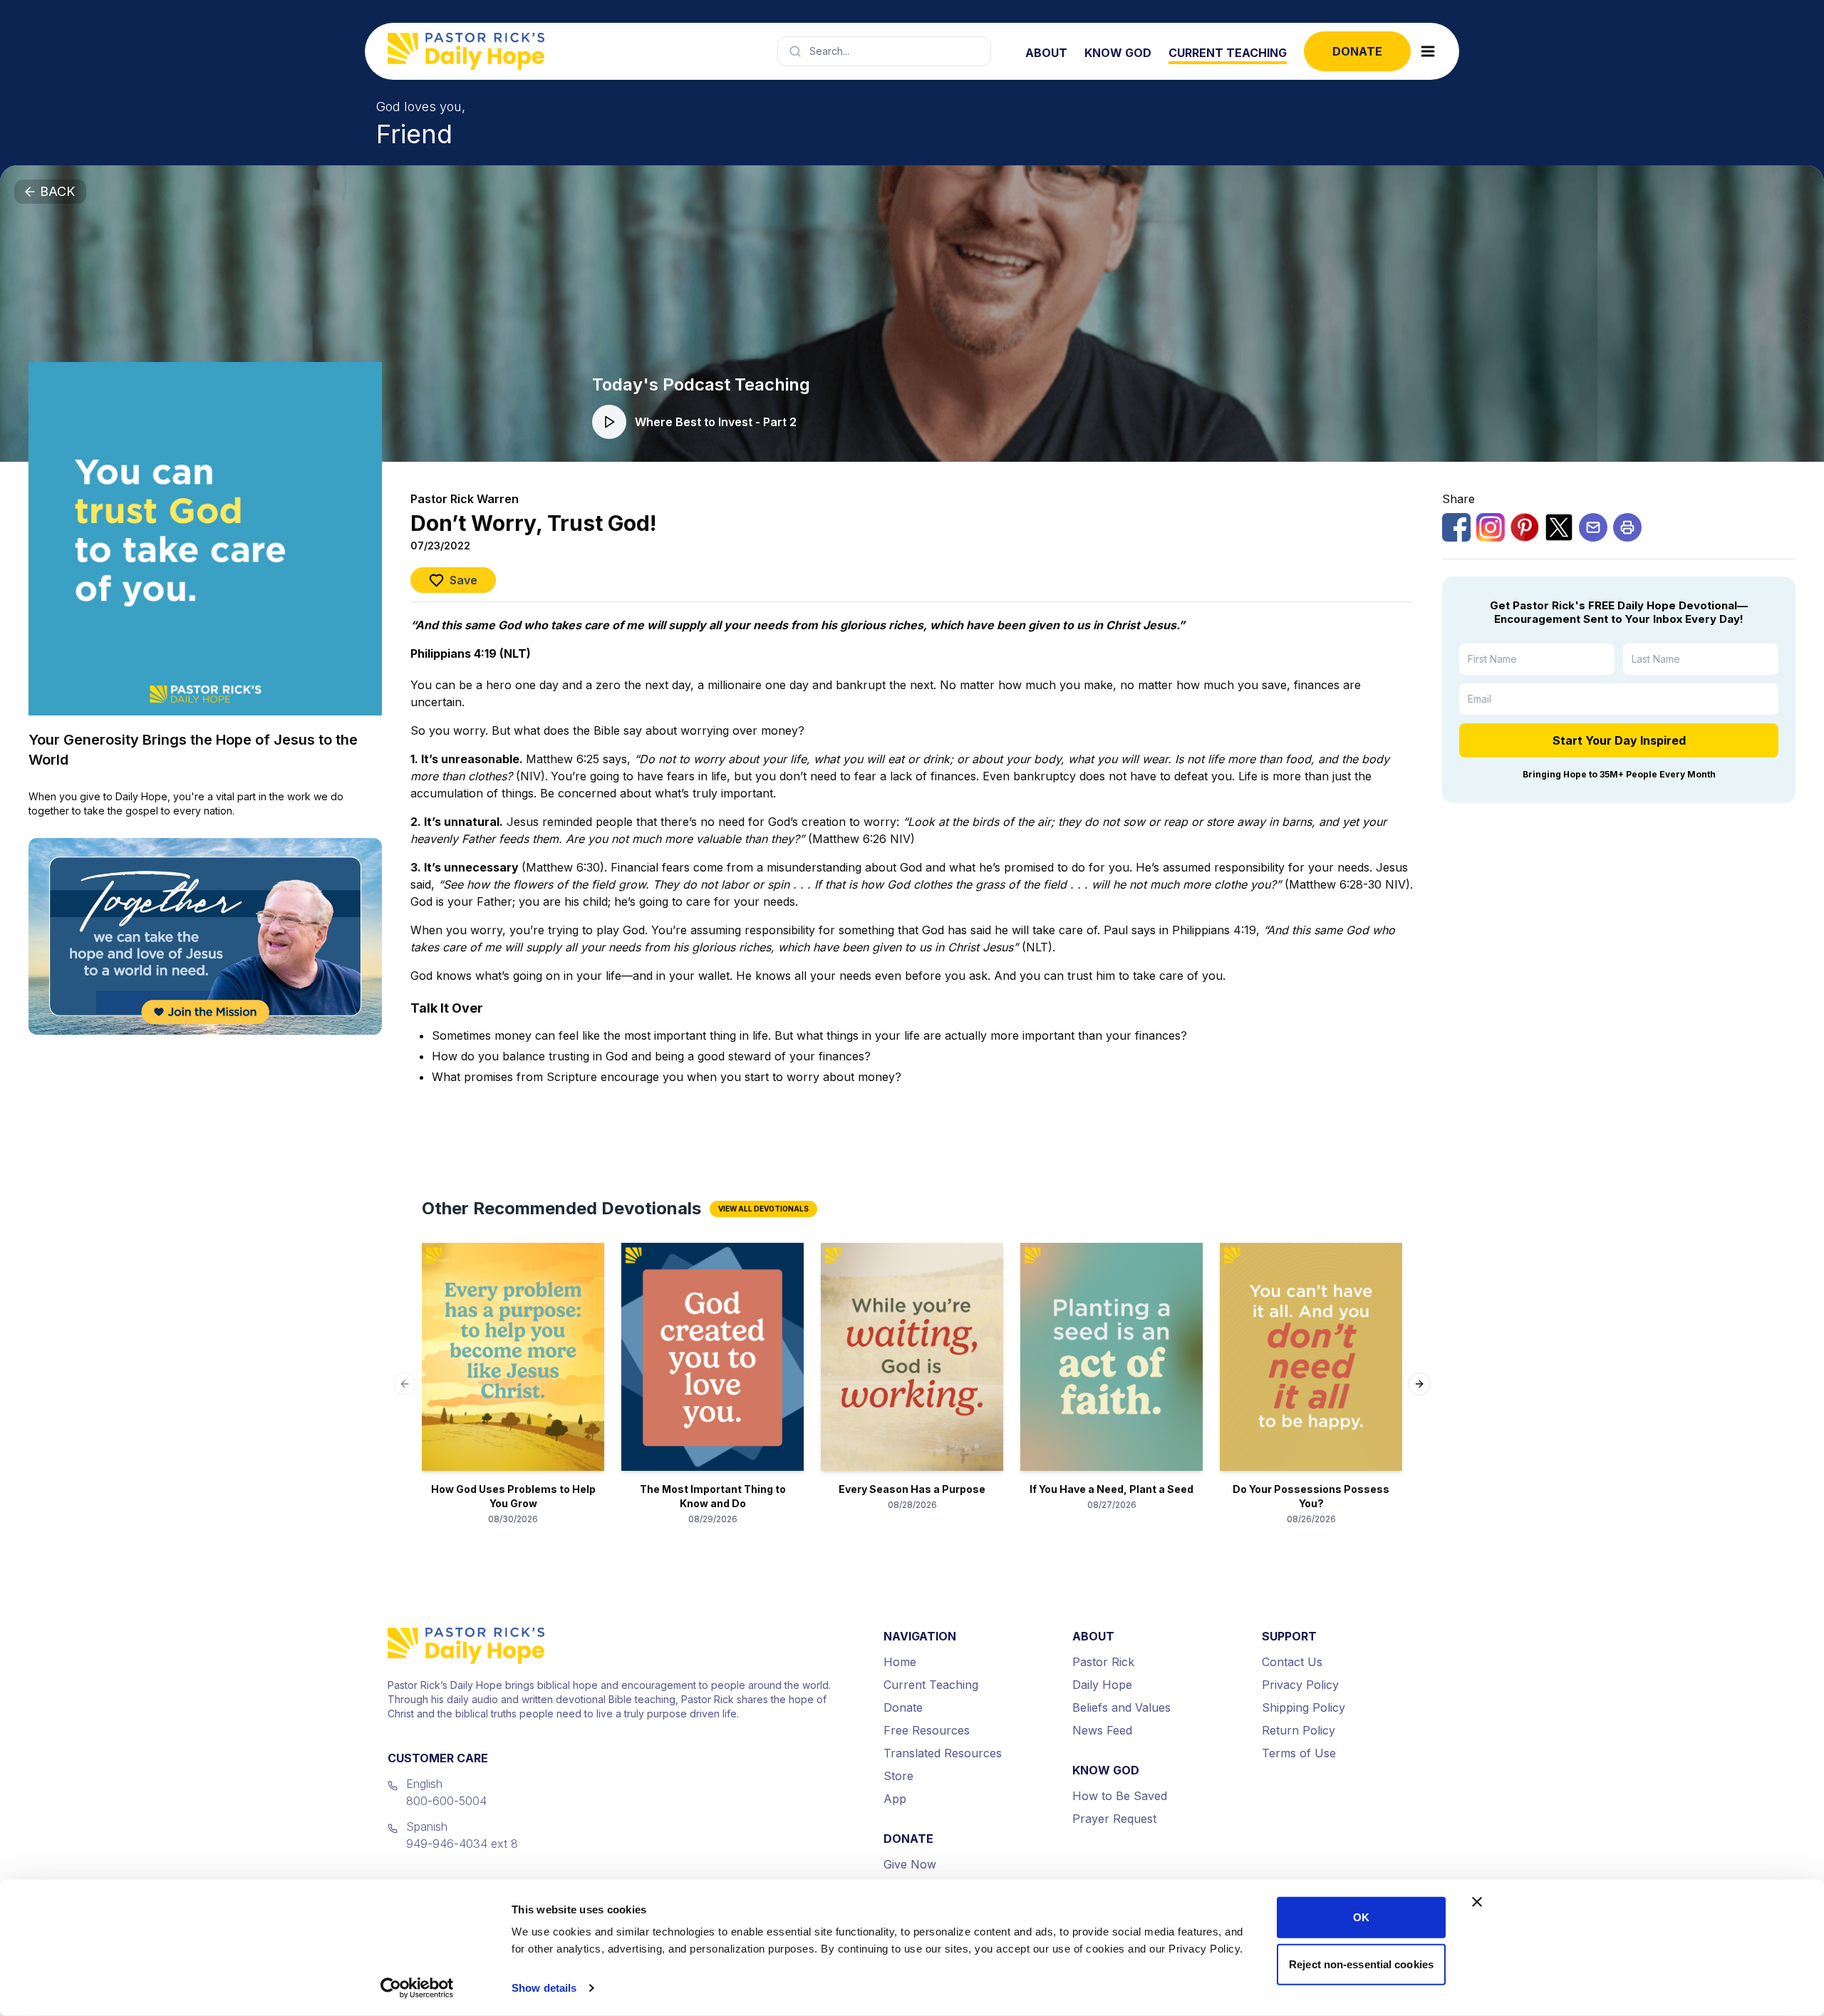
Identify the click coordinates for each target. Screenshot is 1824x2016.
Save (463, 580)
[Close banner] (1477, 1902)
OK (1361, 1917)
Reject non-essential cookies (1361, 1964)
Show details (544, 1988)
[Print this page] (1627, 527)
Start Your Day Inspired (1619, 740)
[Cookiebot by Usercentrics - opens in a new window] (417, 1988)
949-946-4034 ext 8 (462, 1844)
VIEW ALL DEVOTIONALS (763, 1209)
